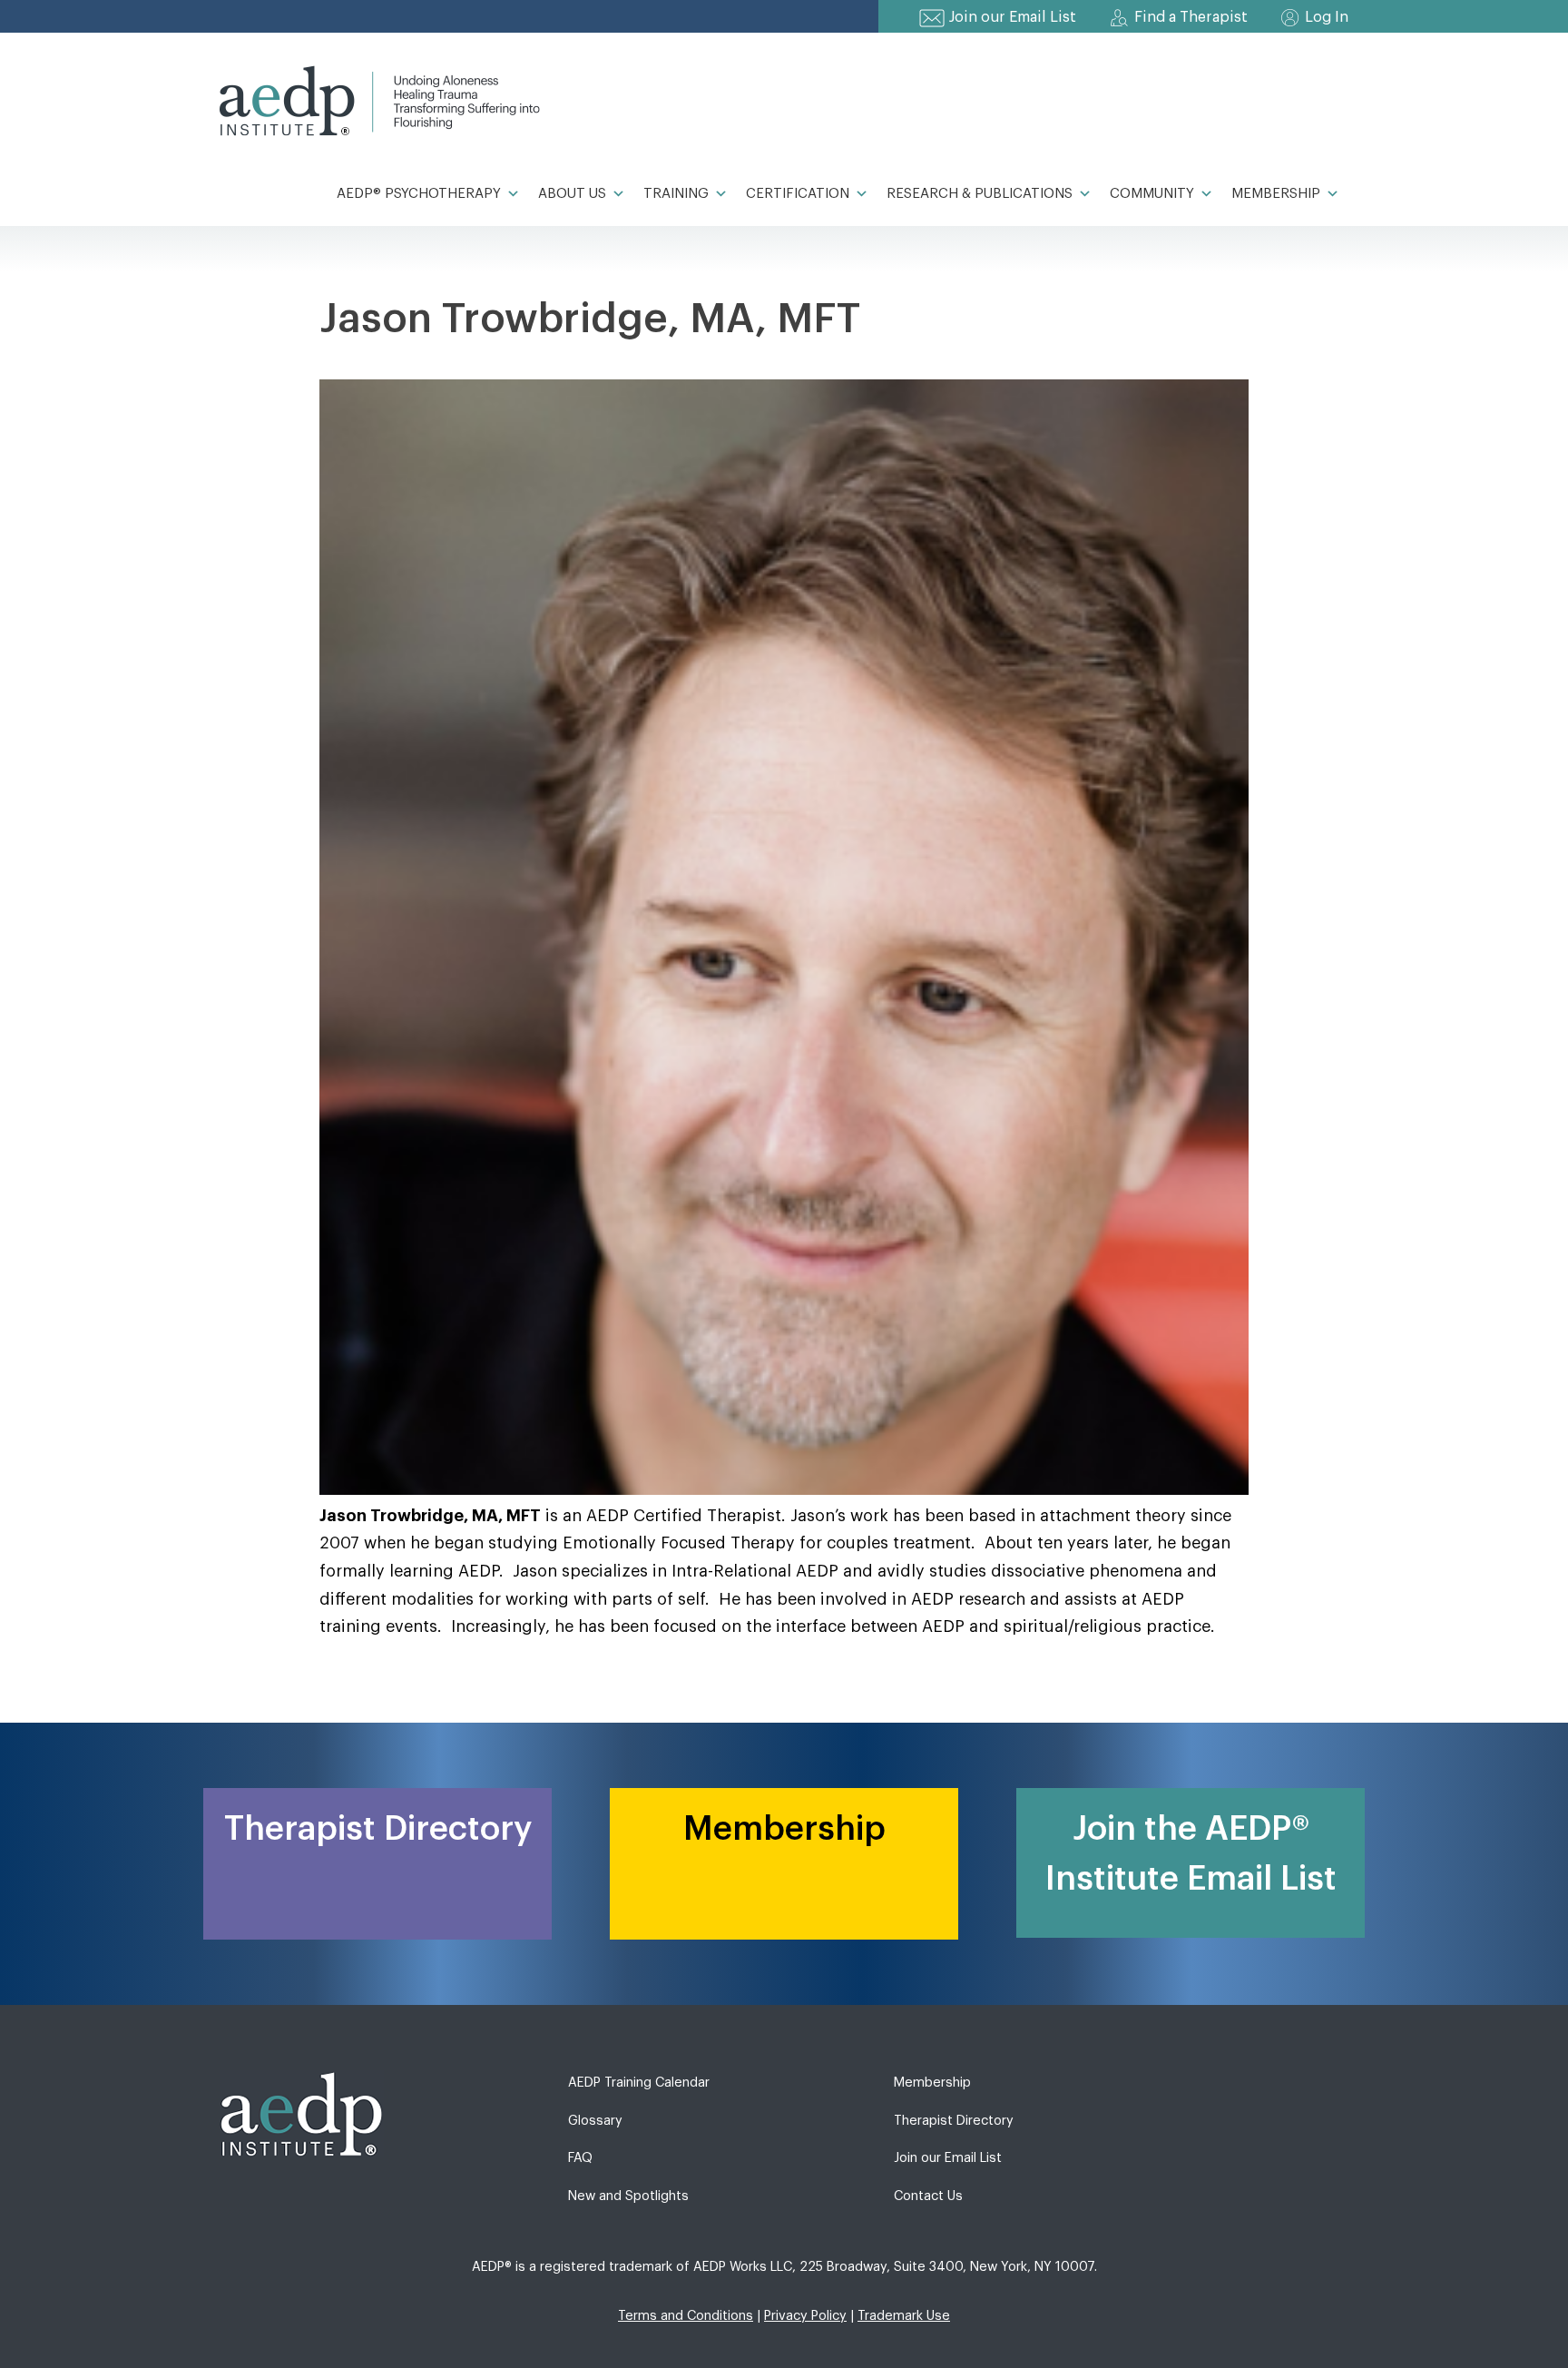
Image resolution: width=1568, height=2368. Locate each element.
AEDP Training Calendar (639, 2083)
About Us (572, 194)
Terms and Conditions (686, 2316)
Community (1152, 194)
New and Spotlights (628, 2196)
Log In (1327, 17)
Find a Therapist (1191, 17)
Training (676, 194)
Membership (1276, 194)
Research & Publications (980, 194)
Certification (798, 194)
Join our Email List (1013, 17)
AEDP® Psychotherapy (419, 194)
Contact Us (928, 2196)
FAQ (580, 2158)
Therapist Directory (954, 2121)
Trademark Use (904, 2316)
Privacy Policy (805, 2316)
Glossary (595, 2121)
